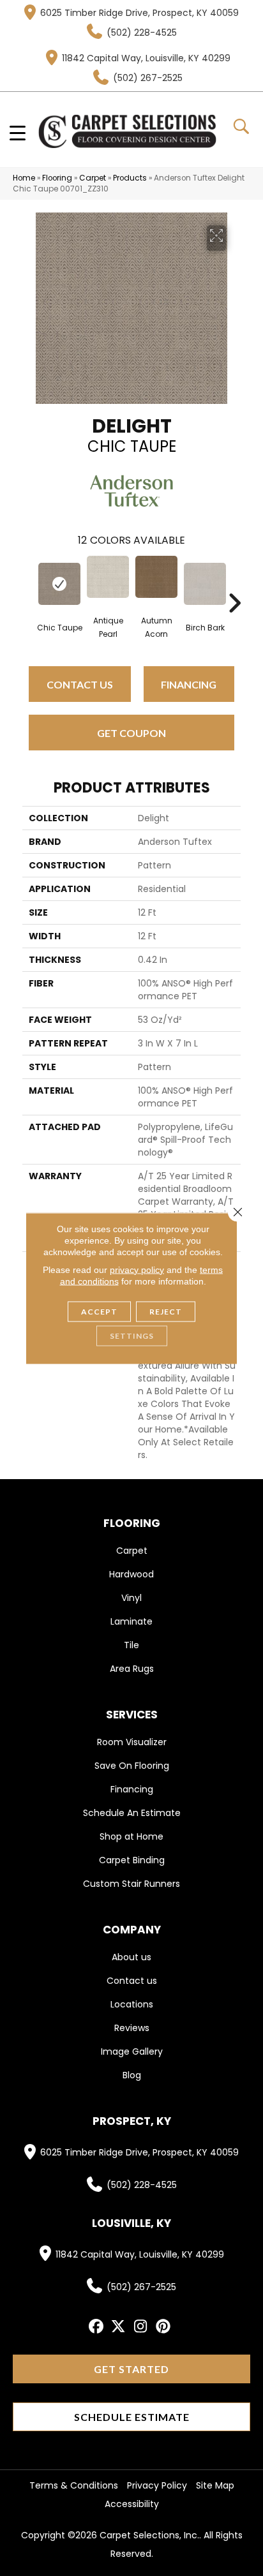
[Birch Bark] (205, 584)
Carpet (93, 178)
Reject (166, 1311)
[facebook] (96, 2327)
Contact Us (80, 684)
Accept (99, 1311)
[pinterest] (163, 2327)
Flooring (57, 178)
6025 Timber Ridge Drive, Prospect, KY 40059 (139, 13)
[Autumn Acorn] (156, 577)
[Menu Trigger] (18, 132)
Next (234, 584)
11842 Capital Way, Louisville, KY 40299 (146, 58)
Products (130, 178)
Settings (132, 1335)
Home (24, 178)
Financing (189, 684)
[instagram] (141, 2327)
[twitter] (118, 2327)
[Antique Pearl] (108, 577)
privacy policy (137, 1269)
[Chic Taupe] (59, 584)
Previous (29, 584)
